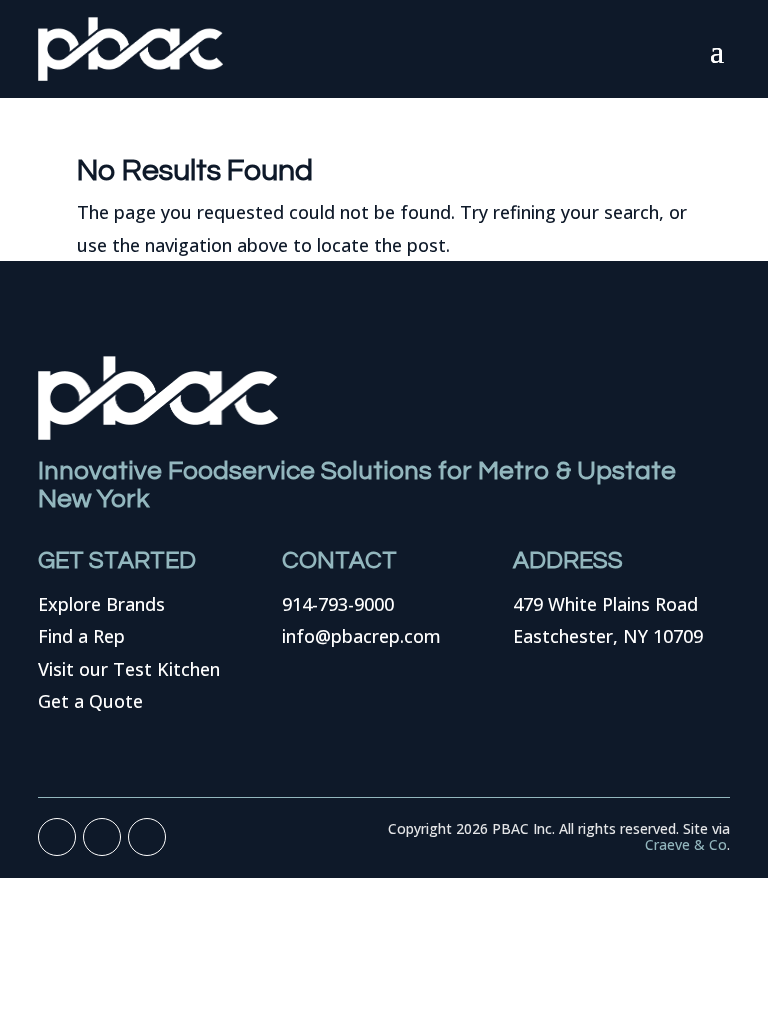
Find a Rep (81, 636)
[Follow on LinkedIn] (102, 837)
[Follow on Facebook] (57, 837)
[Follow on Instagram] (147, 837)
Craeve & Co (686, 844)
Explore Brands (101, 604)
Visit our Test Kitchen (129, 669)
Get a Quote (90, 701)
